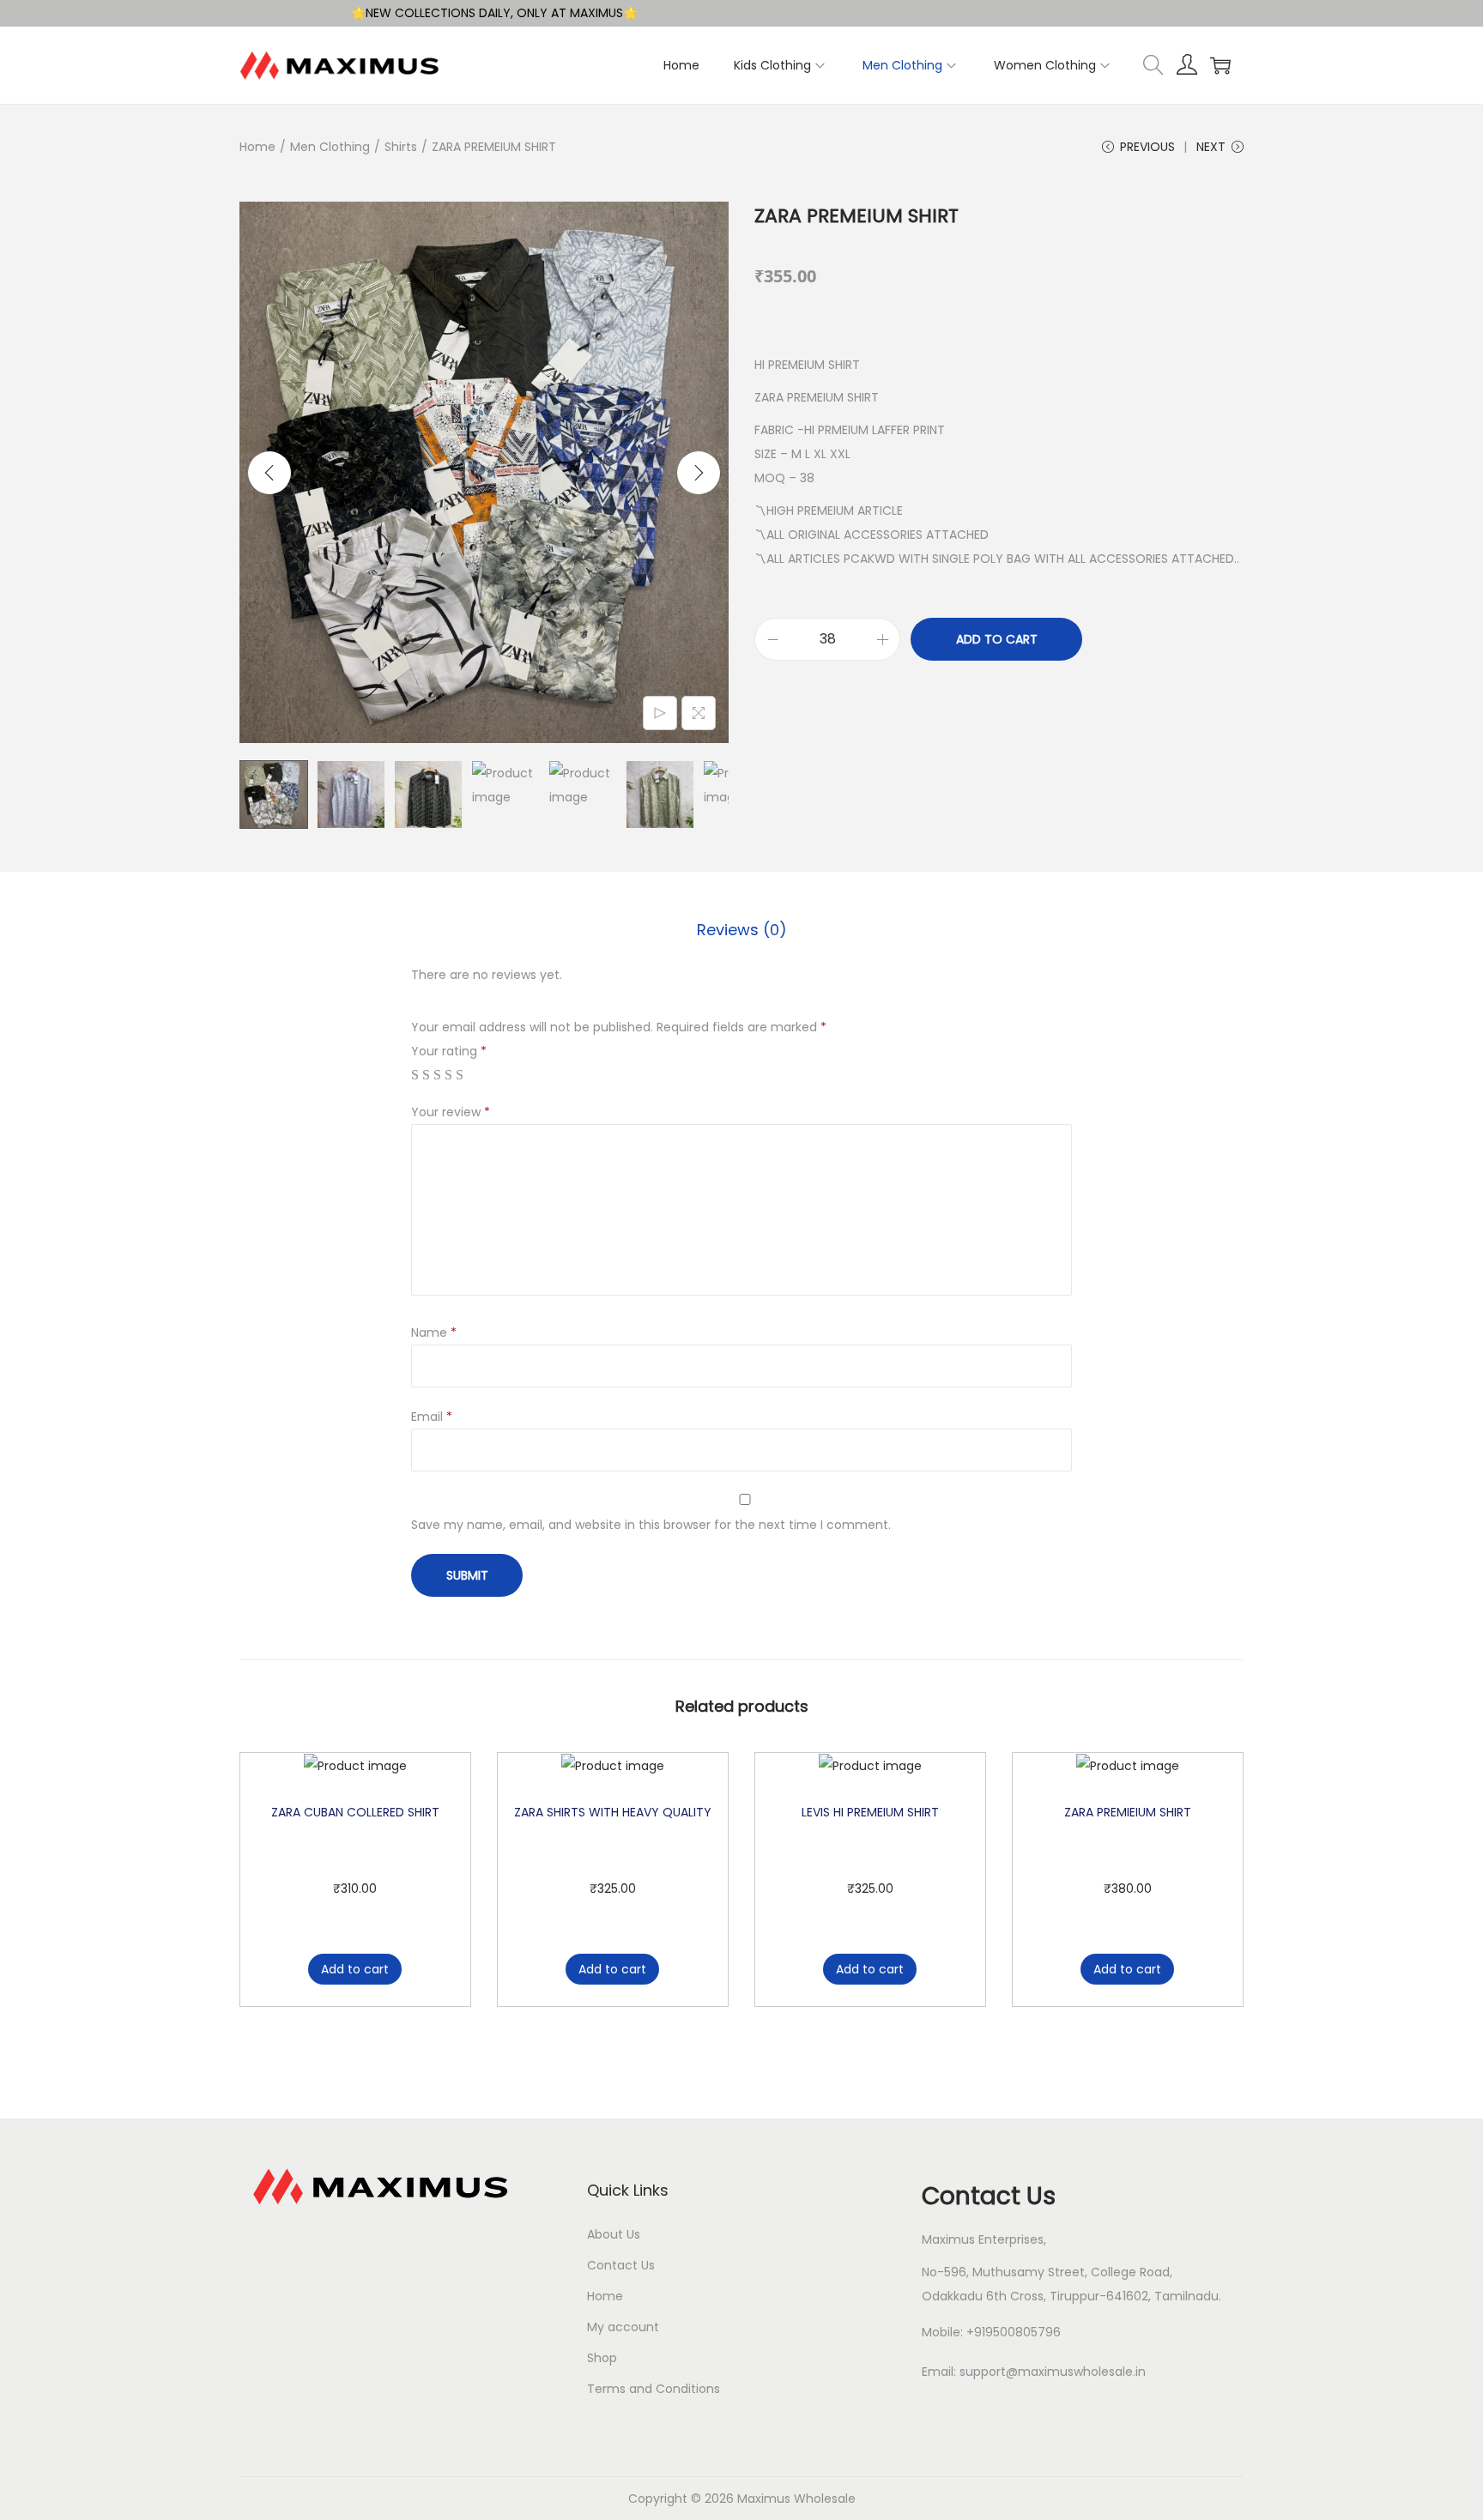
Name (434, 1333)
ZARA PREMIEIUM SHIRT (1128, 1812)
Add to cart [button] (355, 1969)
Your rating (449, 1051)
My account (623, 2327)
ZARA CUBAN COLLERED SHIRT (355, 1812)
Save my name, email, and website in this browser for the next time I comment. (651, 1525)
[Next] (699, 473)
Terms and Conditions (654, 2389)
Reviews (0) (742, 930)
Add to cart (997, 639)
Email (432, 1417)
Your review (451, 1112)
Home (257, 147)
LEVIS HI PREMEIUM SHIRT (870, 1812)
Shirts (401, 147)
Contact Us (621, 2265)
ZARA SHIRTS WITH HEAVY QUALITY (613, 1812)
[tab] (742, 930)
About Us (614, 2234)
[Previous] (269, 473)
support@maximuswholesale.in (1053, 2372)
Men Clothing (330, 147)
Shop (602, 2358)
